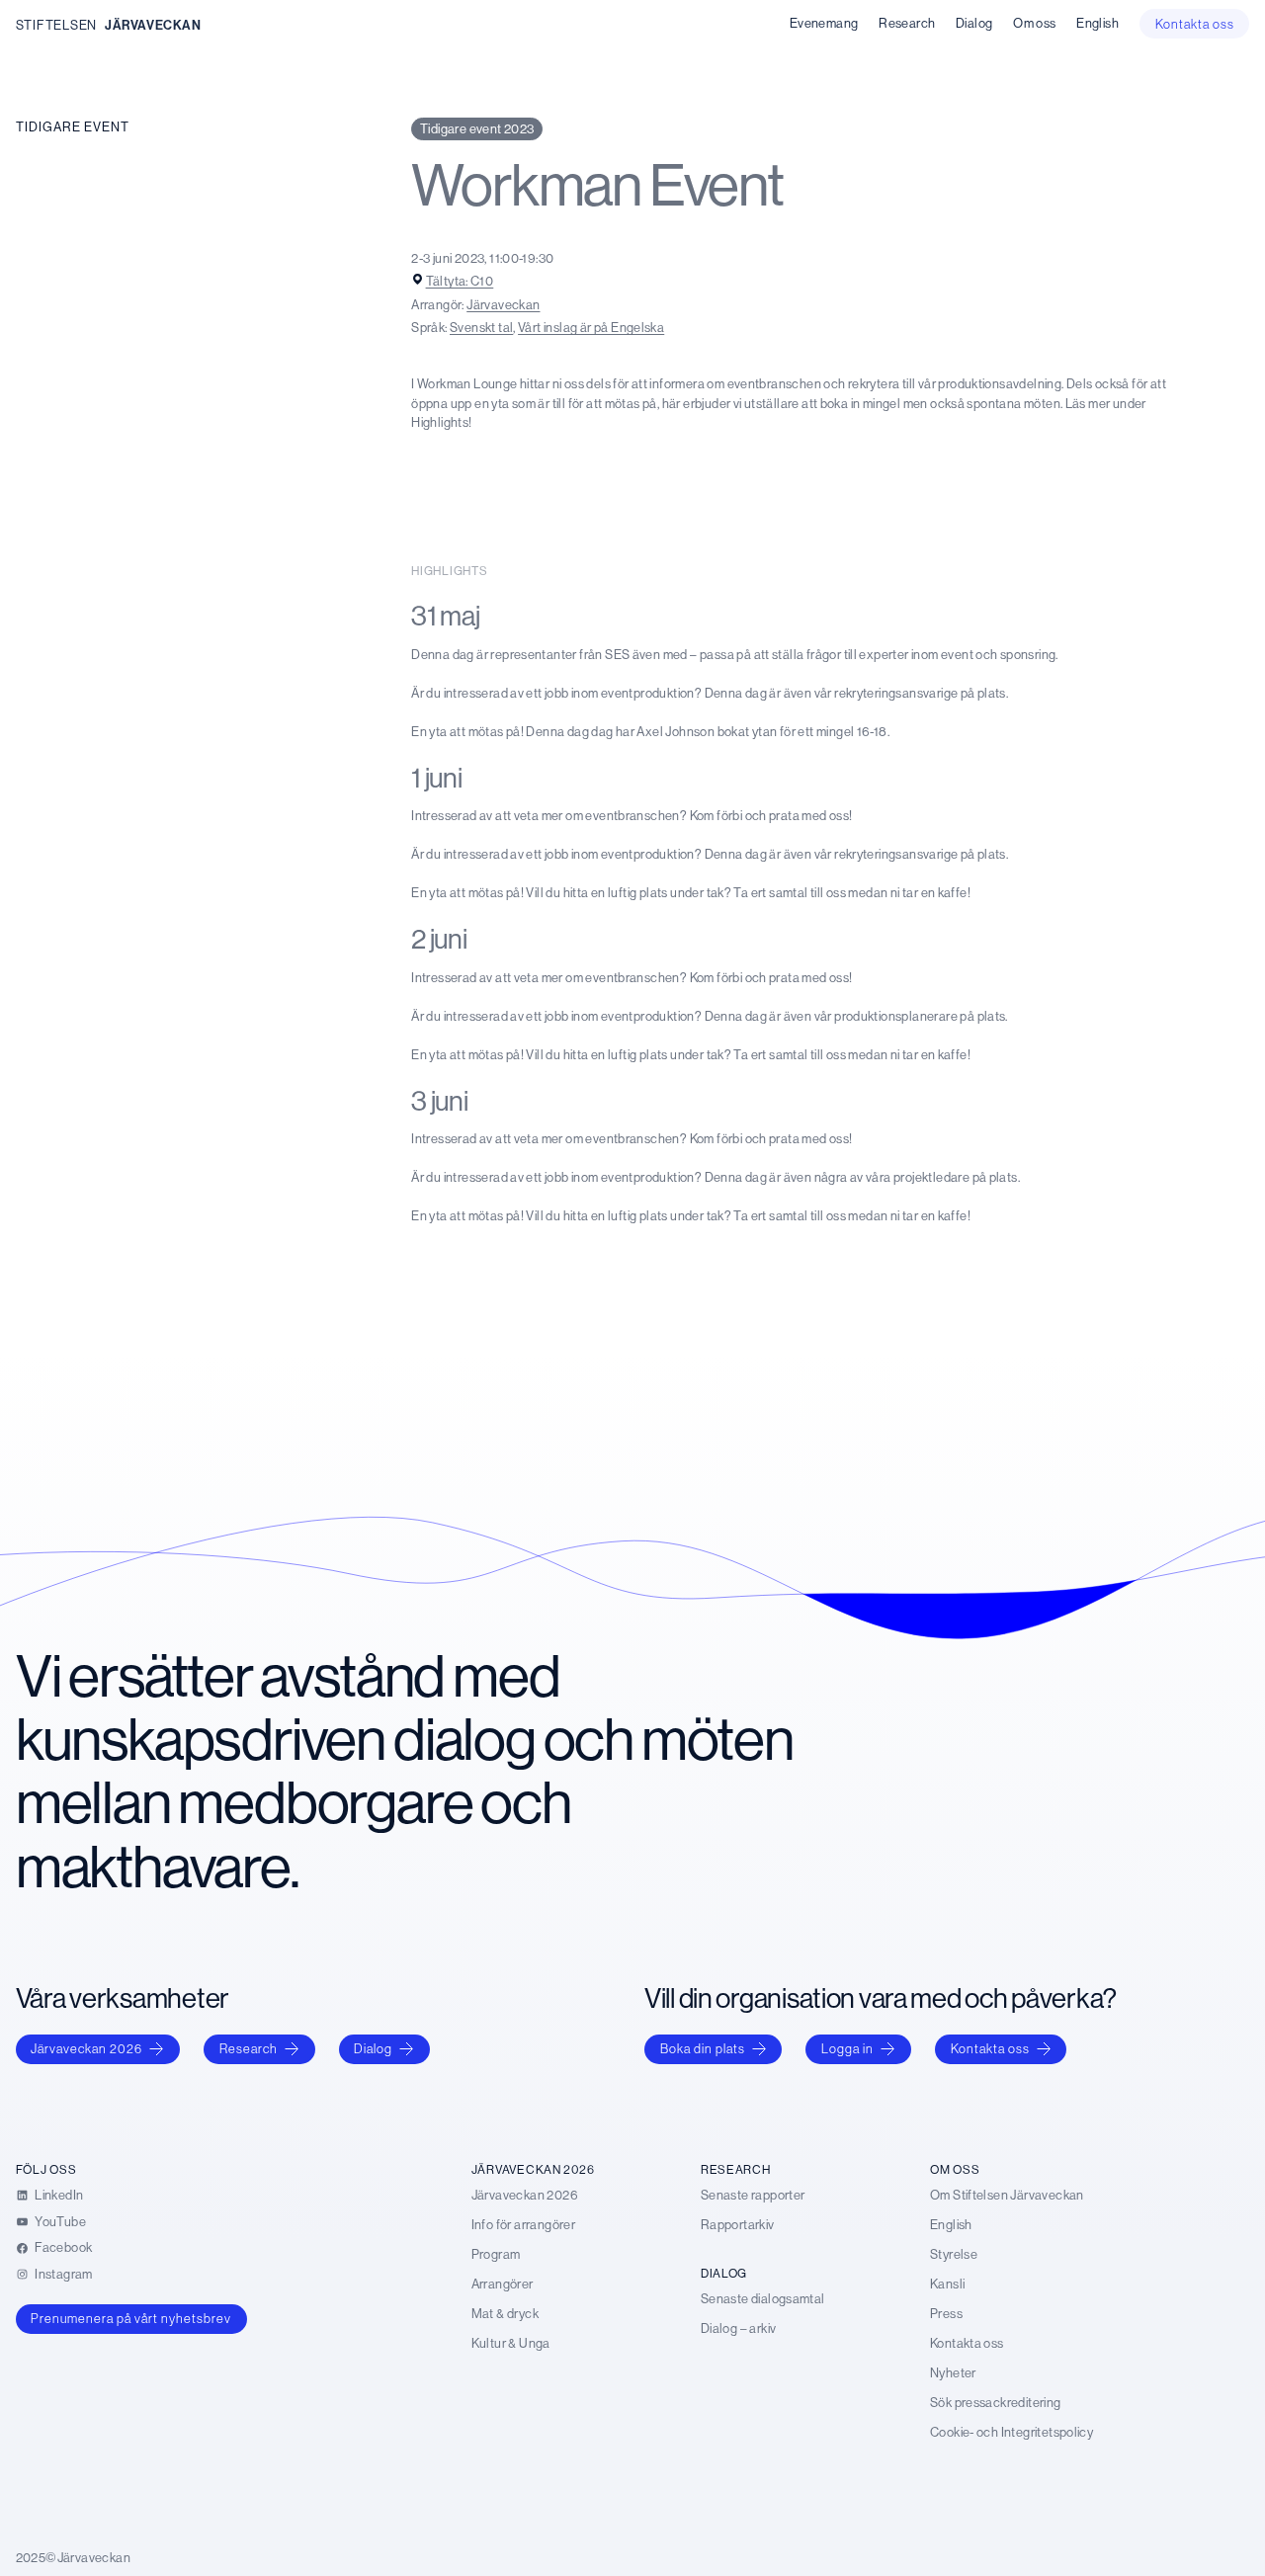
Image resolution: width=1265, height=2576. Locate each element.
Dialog (373, 2048)
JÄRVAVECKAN (153, 25)
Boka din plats (703, 2048)
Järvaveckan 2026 (86, 2048)
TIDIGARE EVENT (73, 126)
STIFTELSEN (56, 25)
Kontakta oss (990, 2048)
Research (249, 2048)
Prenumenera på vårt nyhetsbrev (131, 2318)
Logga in (847, 2048)
